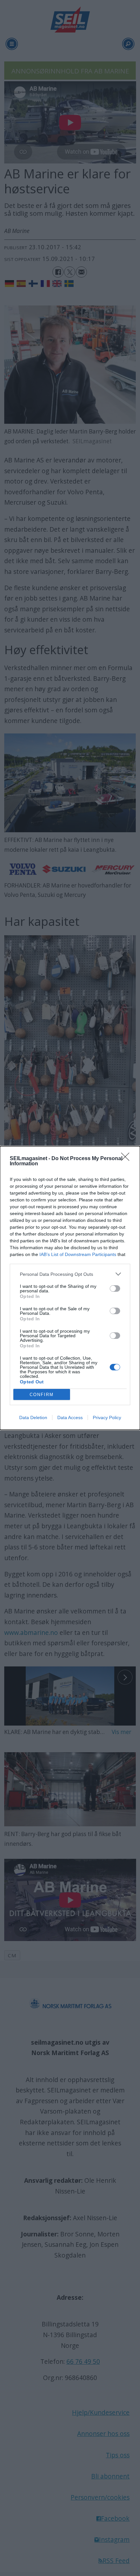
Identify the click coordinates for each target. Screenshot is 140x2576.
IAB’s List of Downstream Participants (78, 1254)
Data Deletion (33, 1417)
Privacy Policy (107, 1417)
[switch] (115, 1288)
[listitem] (70, 1274)
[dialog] (70, 1288)
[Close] (127, 1159)
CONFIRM (42, 1395)
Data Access (70, 1417)
